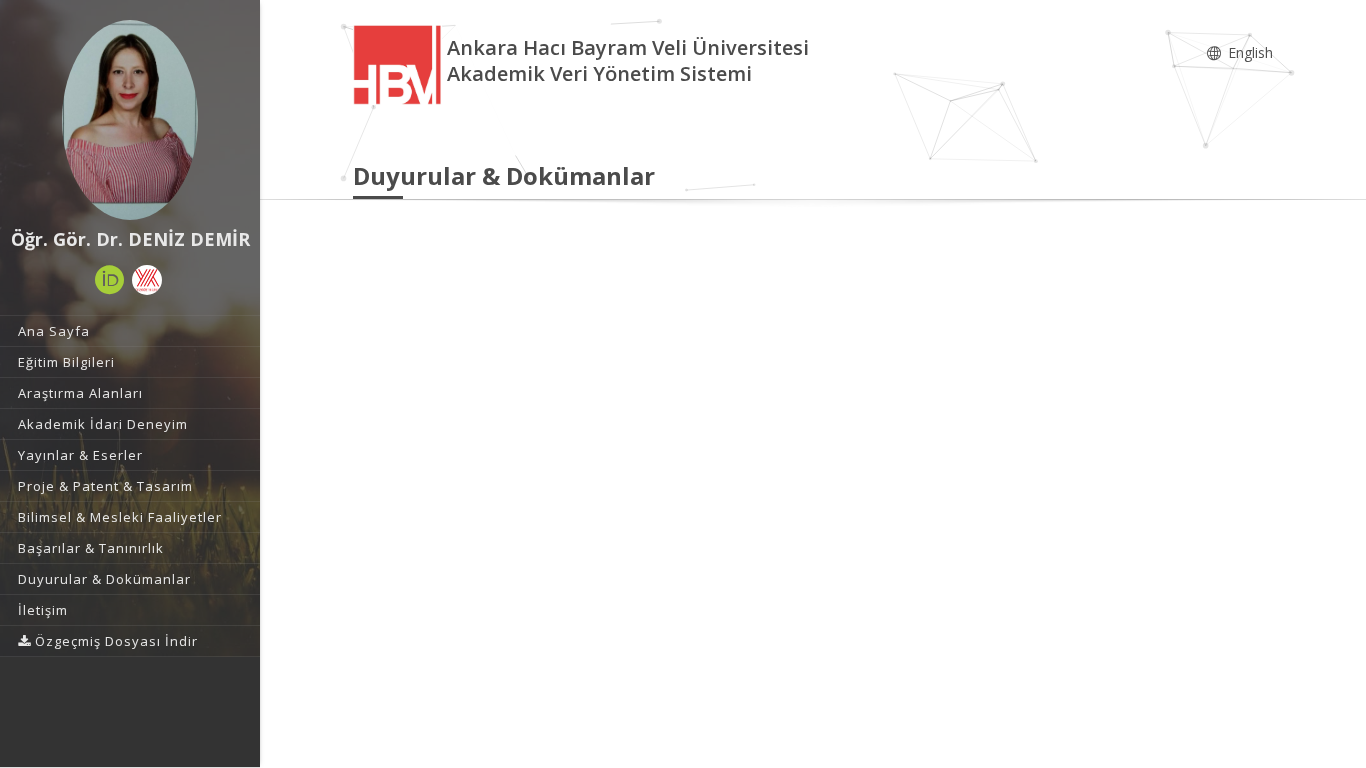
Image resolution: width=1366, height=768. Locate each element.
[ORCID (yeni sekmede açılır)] (110, 280)
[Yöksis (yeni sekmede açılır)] (147, 280)
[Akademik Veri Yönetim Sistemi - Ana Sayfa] (400, 63)
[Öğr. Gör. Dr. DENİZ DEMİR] (130, 120)
